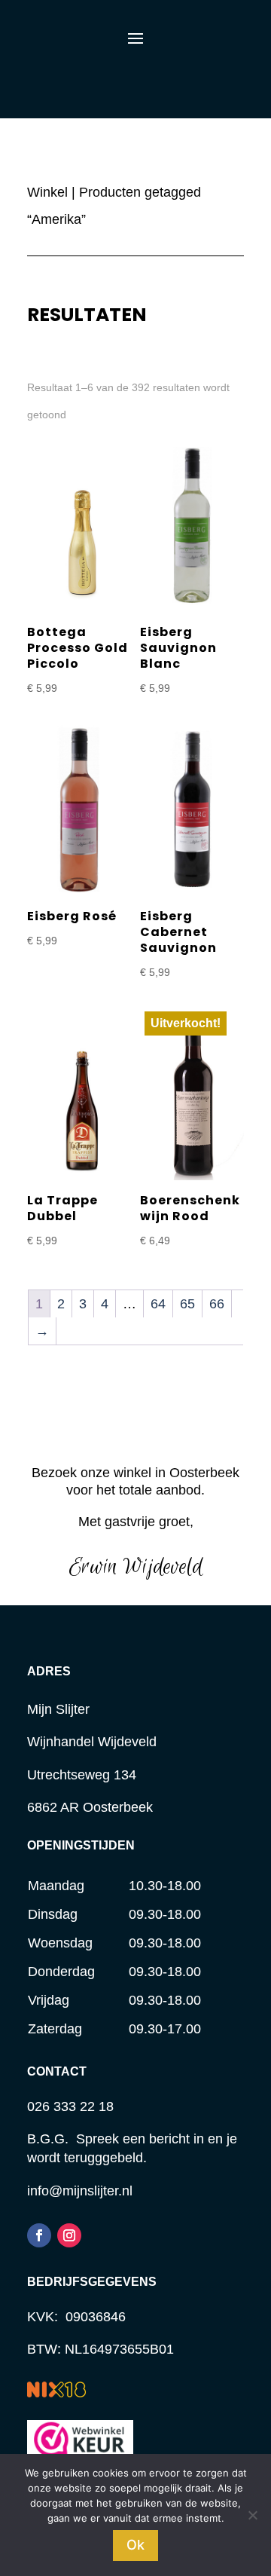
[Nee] (252, 2515)
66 (217, 1304)
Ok (135, 2545)
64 (158, 1304)
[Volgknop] (39, 2235)
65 (187, 1304)
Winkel (47, 192)
